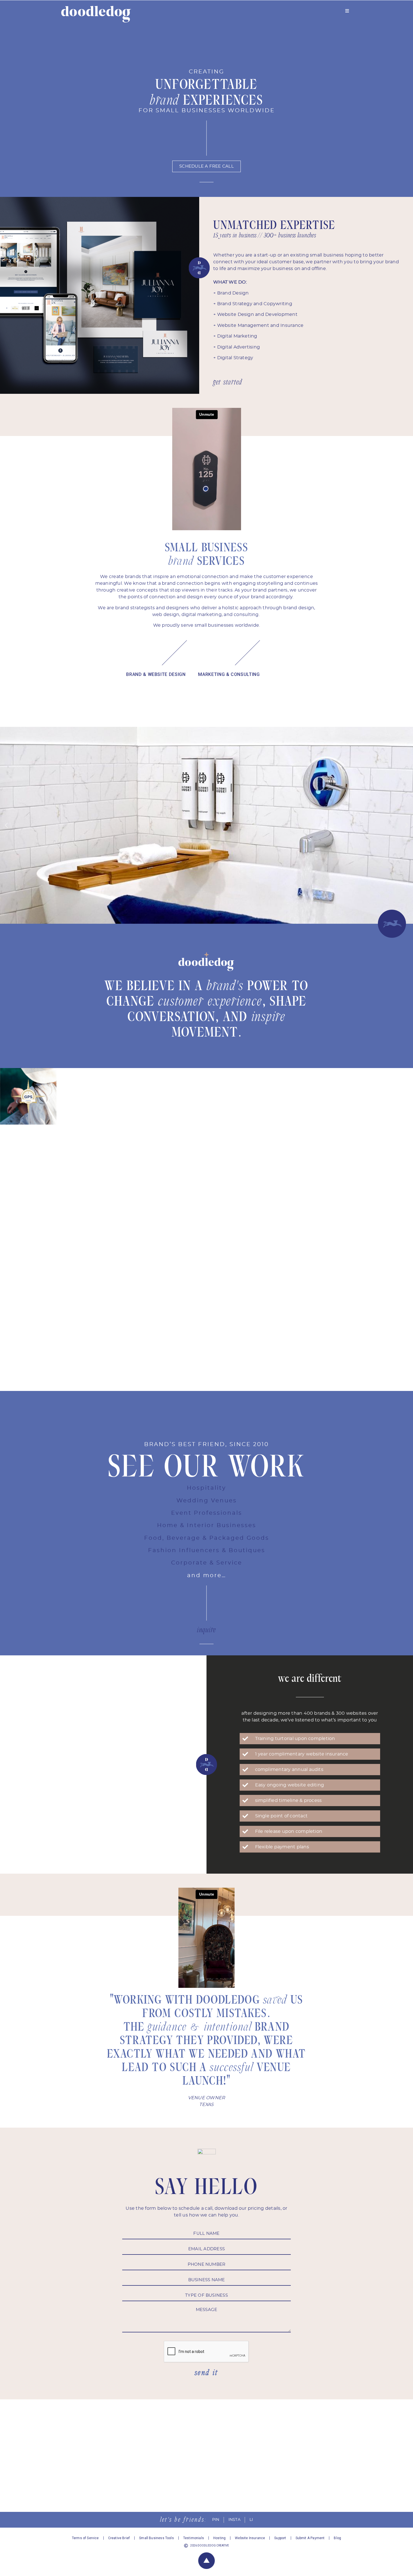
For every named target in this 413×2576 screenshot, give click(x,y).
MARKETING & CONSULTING (229, 674)
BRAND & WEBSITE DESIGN (156, 674)
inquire (206, 1630)
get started (228, 382)
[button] (6, 825)
